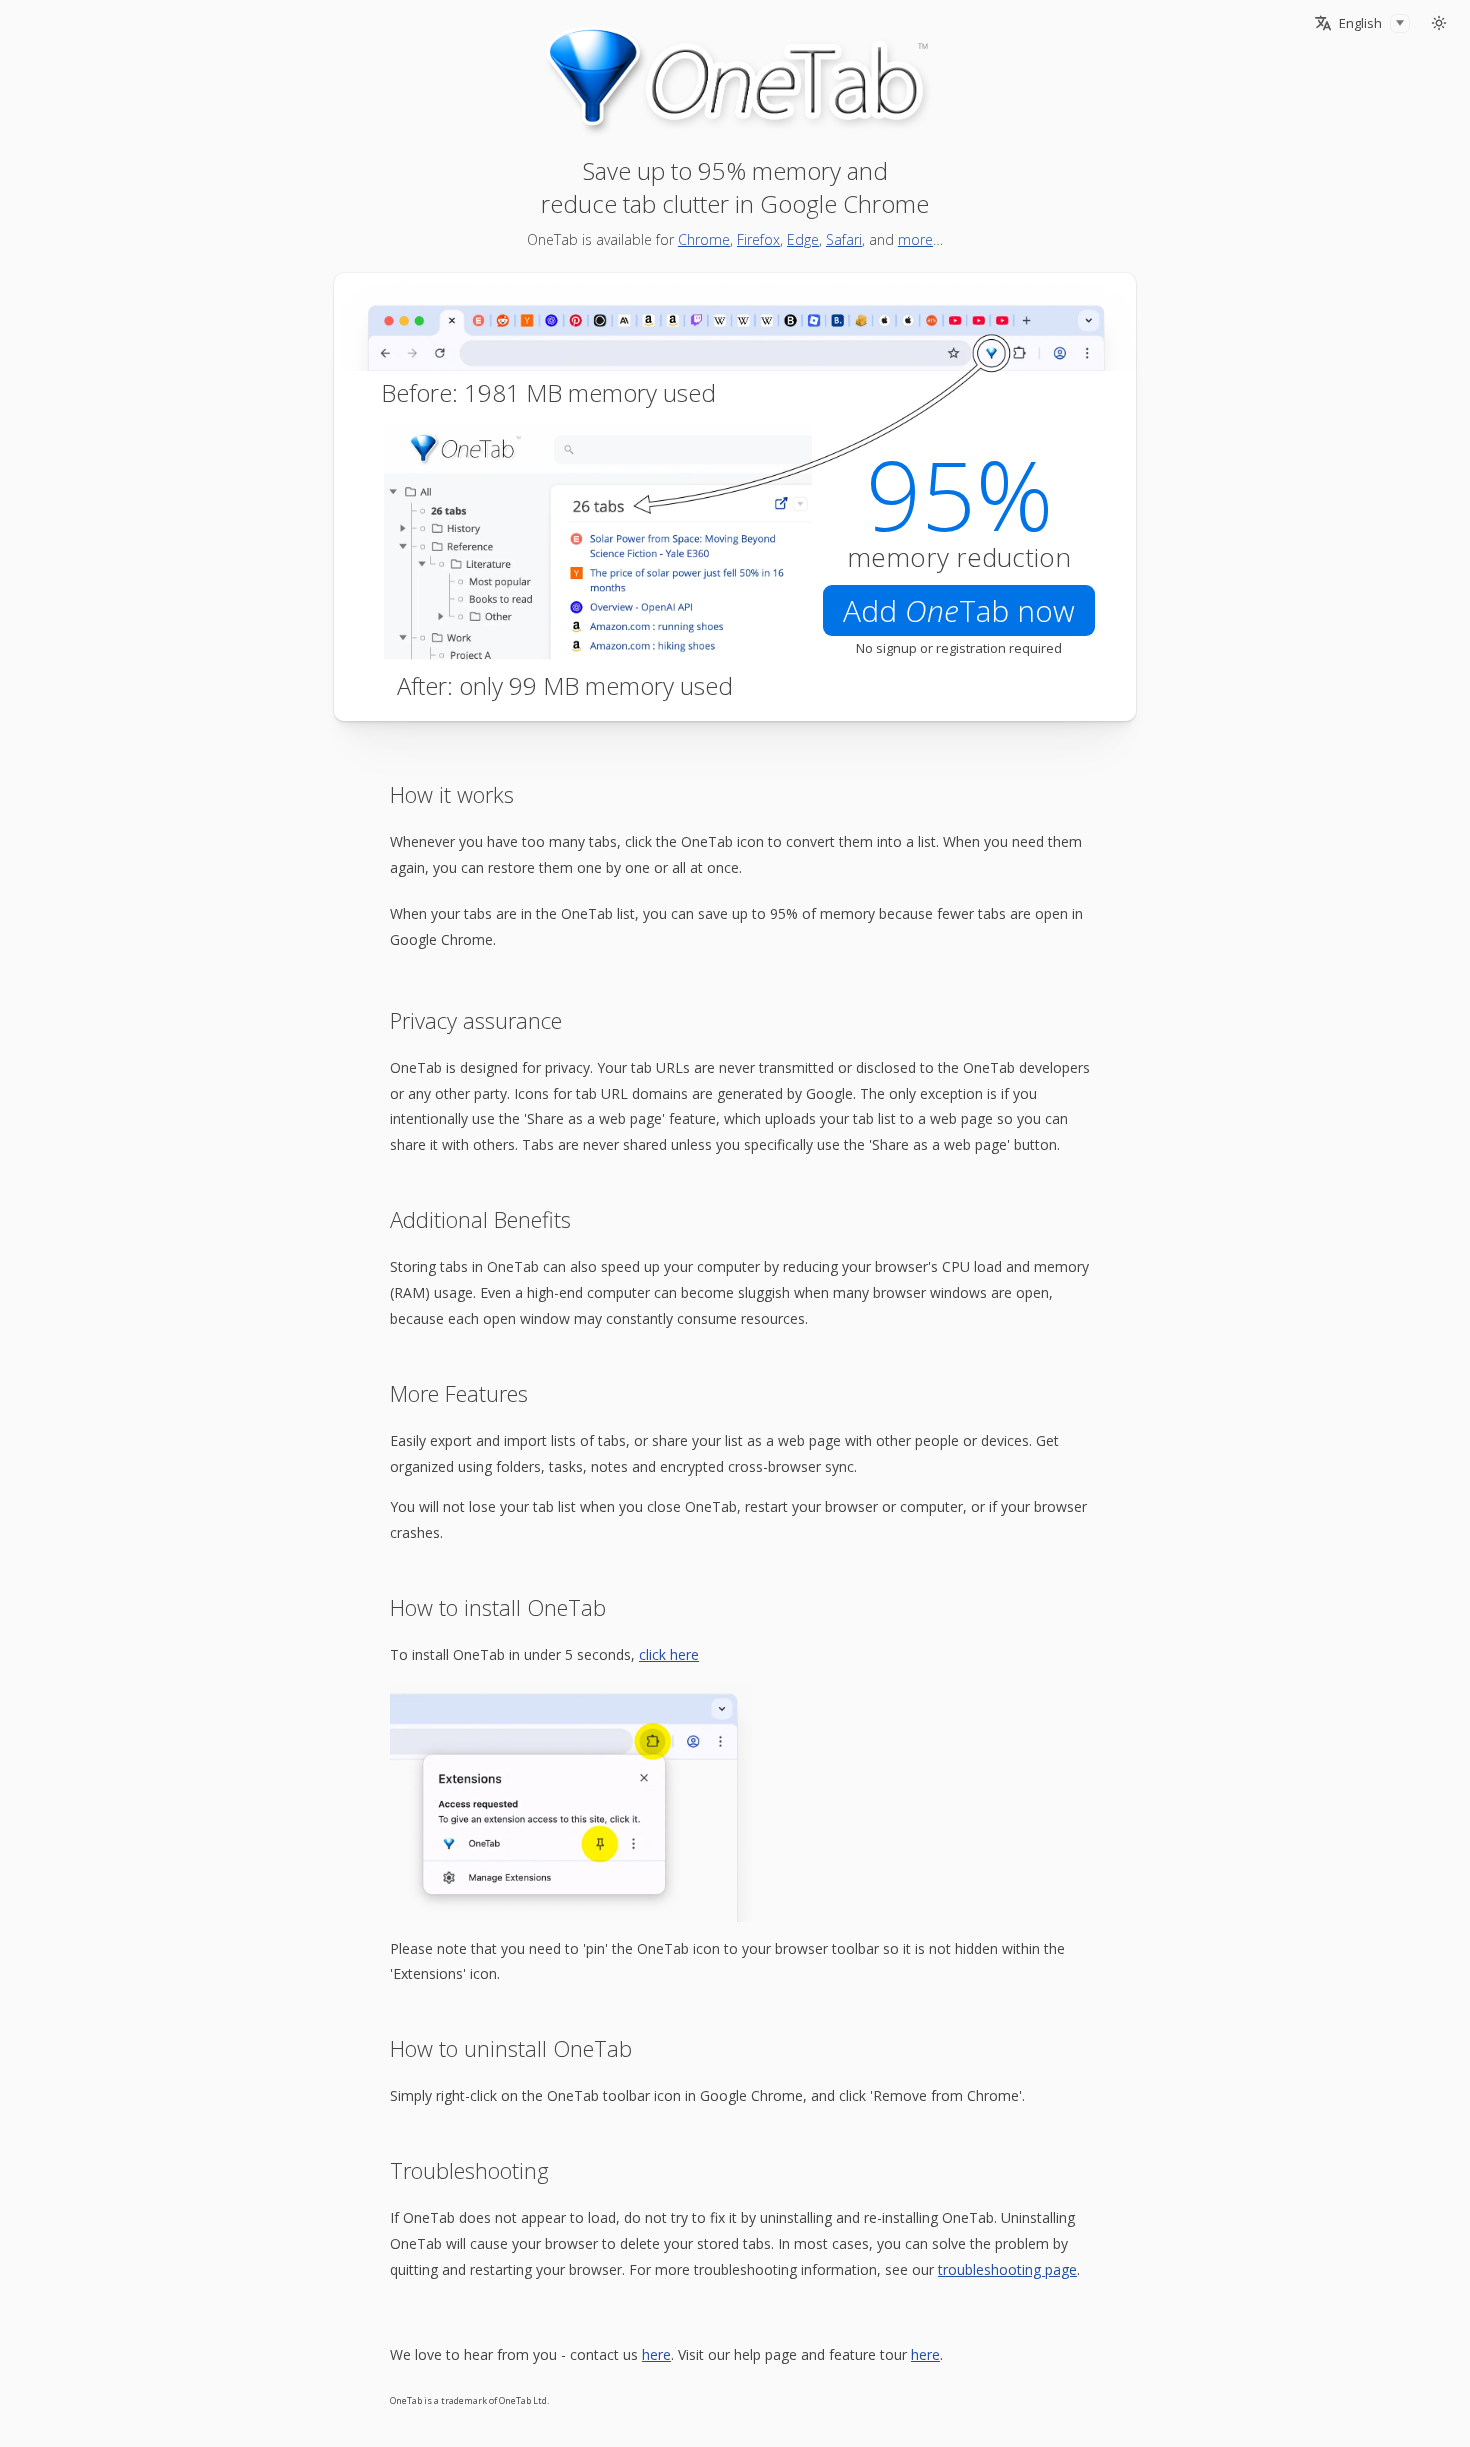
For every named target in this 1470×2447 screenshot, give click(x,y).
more (915, 239)
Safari (844, 239)
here (656, 2354)
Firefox (758, 239)
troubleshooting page (1007, 2269)
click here (669, 1654)
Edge (803, 239)
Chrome (704, 239)
